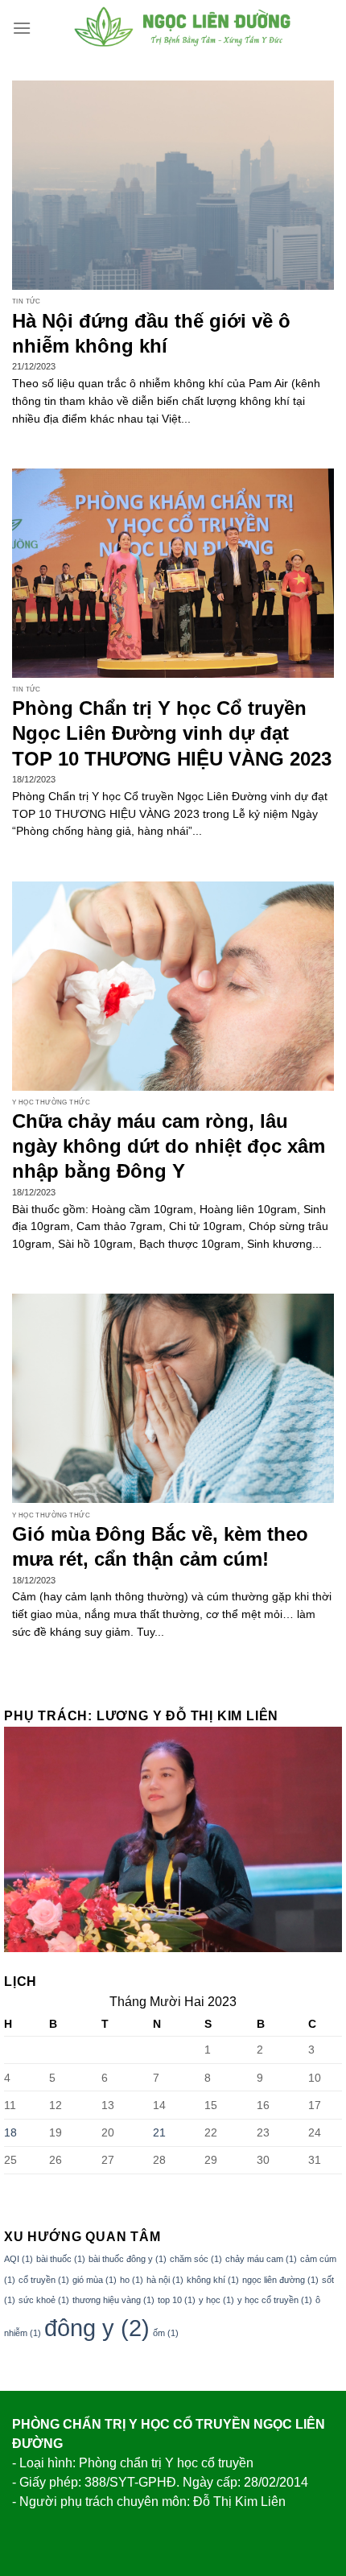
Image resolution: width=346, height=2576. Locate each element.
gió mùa (95, 2280)
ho (132, 2280)
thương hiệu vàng (113, 2300)
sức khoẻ (44, 2300)
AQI (19, 2259)
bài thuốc (61, 2259)
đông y (97, 2328)
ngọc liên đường (280, 2280)
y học (216, 2300)
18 (10, 2132)
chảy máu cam (261, 2259)
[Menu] (22, 28)
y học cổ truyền (275, 2300)
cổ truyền (44, 2280)
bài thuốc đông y (128, 2259)
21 (159, 2132)
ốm (166, 2333)
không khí (213, 2280)
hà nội (165, 2280)
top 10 (177, 2300)
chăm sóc (196, 2259)
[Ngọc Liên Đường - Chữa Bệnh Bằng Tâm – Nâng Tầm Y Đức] (183, 28)
